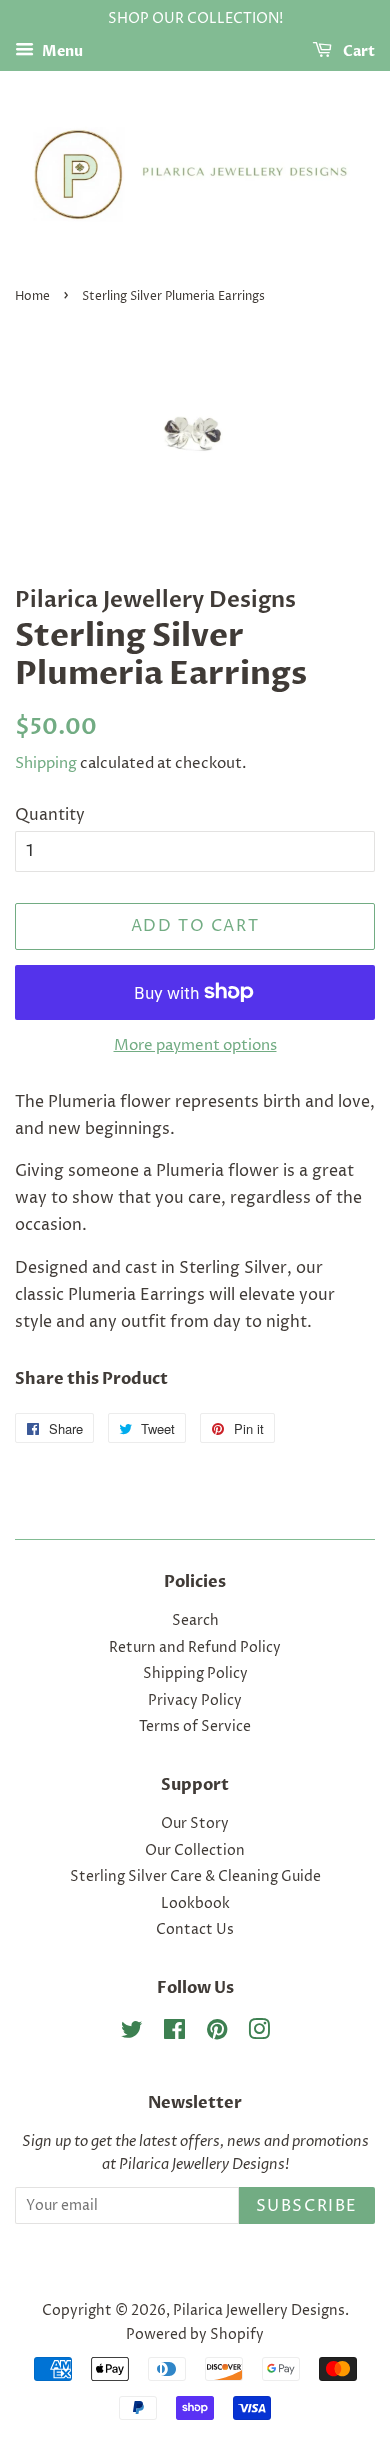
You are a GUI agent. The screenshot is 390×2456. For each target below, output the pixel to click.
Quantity (50, 815)
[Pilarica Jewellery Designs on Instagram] (259, 2034)
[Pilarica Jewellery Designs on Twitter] (132, 2034)
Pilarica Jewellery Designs (259, 2311)
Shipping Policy (195, 1674)
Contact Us (195, 1930)
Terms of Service (195, 1727)
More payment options (195, 1045)
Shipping (46, 763)
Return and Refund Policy (195, 1648)
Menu (61, 51)
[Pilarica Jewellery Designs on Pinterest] (217, 2034)
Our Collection (195, 1851)
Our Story (195, 1824)
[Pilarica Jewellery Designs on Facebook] (174, 2034)
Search (195, 1621)
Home (32, 296)
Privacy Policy (195, 1701)
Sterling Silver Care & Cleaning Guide (195, 1877)
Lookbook (195, 1904)
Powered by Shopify (195, 2335)
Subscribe (307, 2206)
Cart (357, 51)
